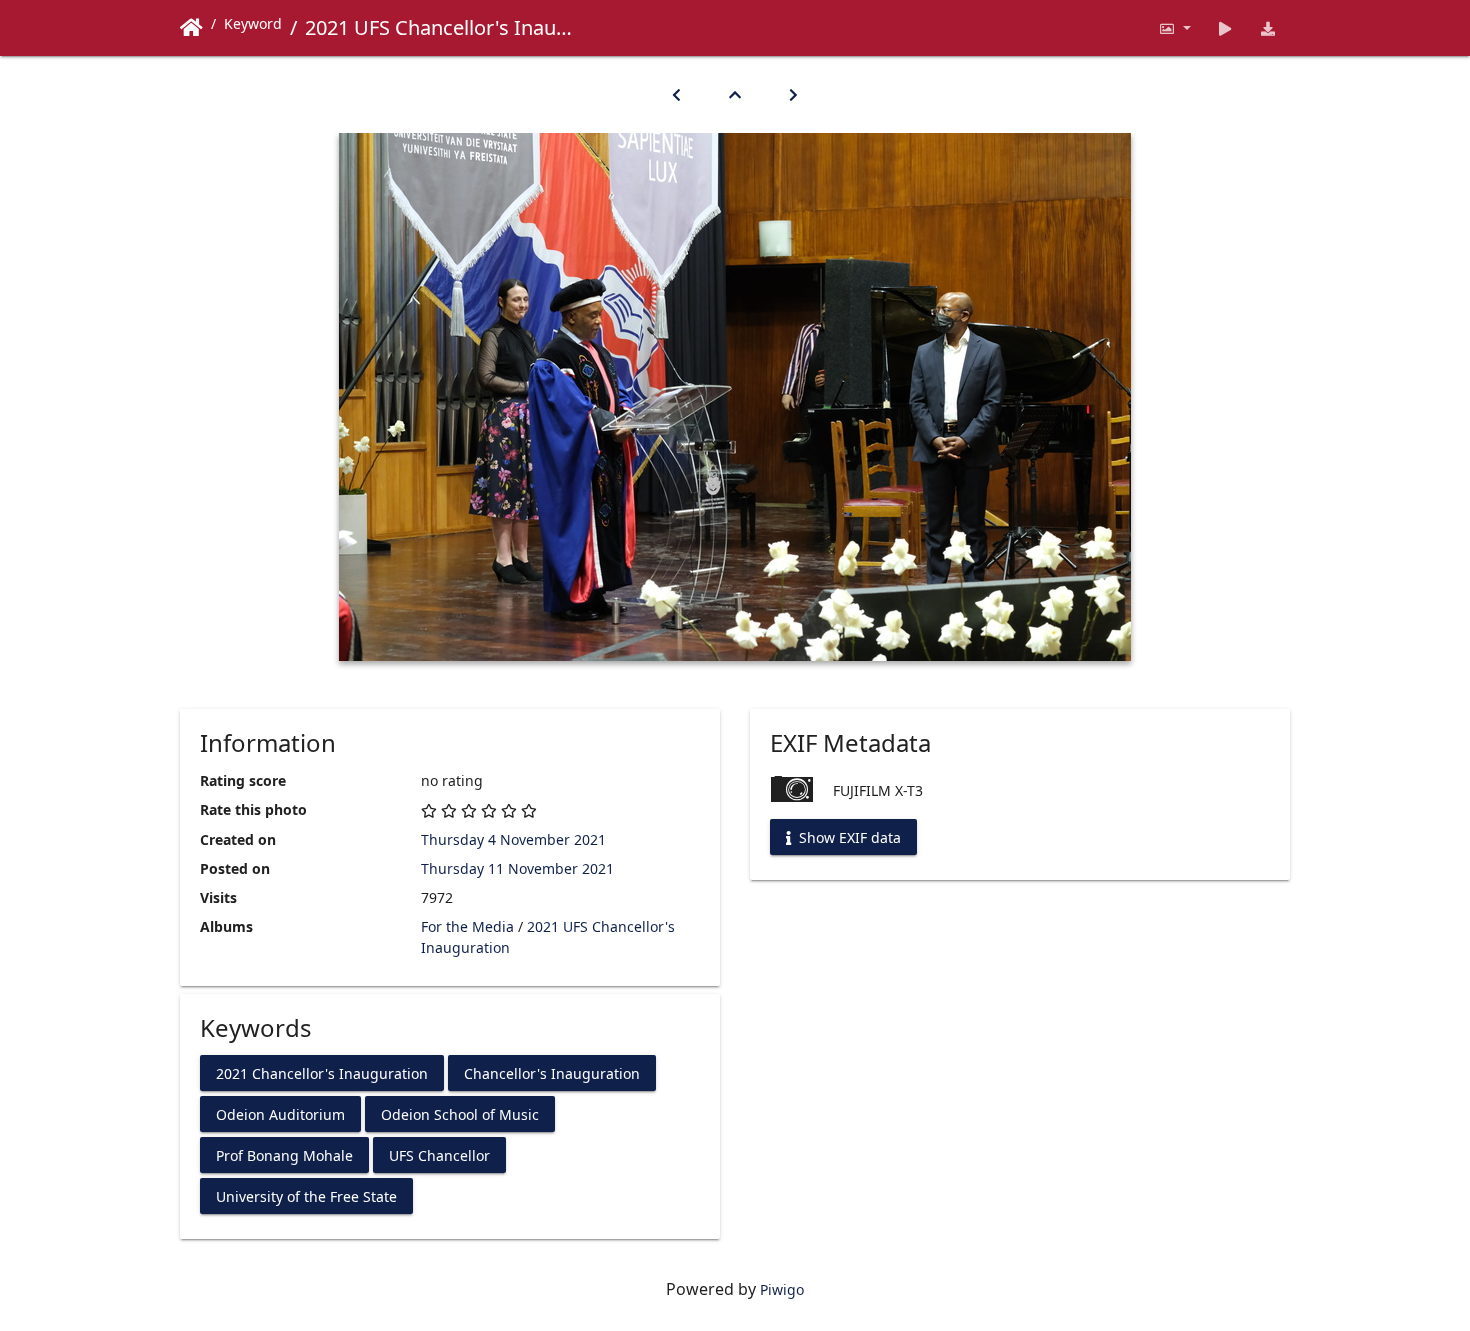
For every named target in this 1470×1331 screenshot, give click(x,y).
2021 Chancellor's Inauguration (322, 1072)
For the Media (467, 926)
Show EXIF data (848, 837)
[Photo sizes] (1174, 28)
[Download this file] (1268, 28)
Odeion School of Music (460, 1113)
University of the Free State (306, 1195)
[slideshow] (1225, 28)
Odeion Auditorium (280, 1113)
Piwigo (782, 1289)
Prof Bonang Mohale (284, 1154)
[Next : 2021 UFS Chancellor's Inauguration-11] (793, 94)
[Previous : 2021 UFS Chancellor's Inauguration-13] (676, 94)
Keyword (253, 23)
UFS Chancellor (439, 1154)
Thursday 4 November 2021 (513, 839)
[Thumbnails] (735, 94)
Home (191, 28)
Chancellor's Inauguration (552, 1072)
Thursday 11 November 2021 (517, 868)
